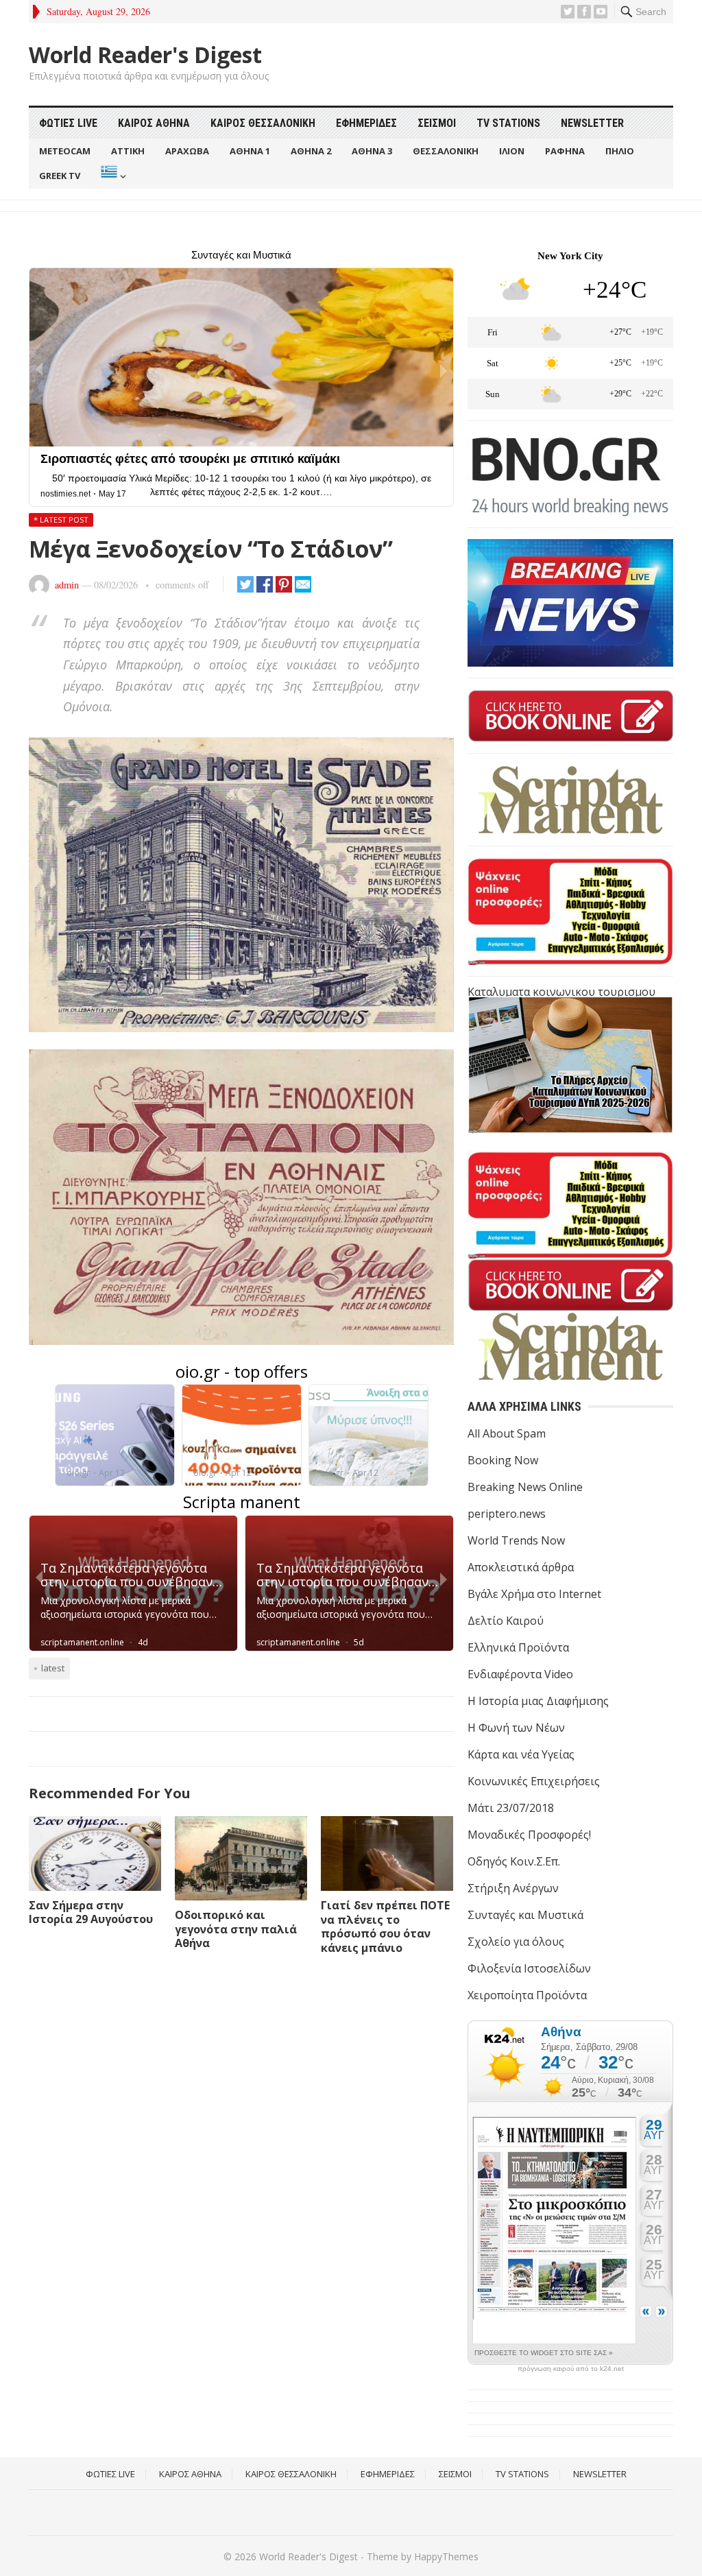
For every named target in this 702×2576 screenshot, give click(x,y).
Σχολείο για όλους (516, 1942)
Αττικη (128, 151)
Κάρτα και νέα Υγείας (521, 1754)
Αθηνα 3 (372, 151)
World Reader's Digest (145, 55)
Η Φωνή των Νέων (516, 1728)
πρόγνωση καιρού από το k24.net (571, 2369)
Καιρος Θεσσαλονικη (263, 123)
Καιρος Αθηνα (154, 123)
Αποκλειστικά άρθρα (521, 1567)
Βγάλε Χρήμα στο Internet (534, 1594)
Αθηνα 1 (250, 151)
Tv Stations (508, 123)
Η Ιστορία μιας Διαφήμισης (538, 1701)
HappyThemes (446, 2556)
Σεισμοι (437, 123)
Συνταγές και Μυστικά (525, 1915)
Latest (53, 1668)
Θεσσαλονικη (446, 151)
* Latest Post (61, 520)
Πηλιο (620, 151)
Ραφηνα (565, 151)
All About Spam (507, 1433)
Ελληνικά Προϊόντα (518, 1647)
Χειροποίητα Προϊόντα (527, 1995)
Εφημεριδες (366, 123)
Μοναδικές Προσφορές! (529, 1835)
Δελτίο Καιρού (506, 1621)
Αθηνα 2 (311, 151)
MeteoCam (65, 151)
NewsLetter (592, 123)
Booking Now (503, 1460)
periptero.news (507, 1514)
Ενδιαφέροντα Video (520, 1674)
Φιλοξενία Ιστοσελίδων (529, 1968)
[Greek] (112, 176)
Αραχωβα (187, 151)
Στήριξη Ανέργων (513, 1888)
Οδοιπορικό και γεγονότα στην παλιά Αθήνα (236, 1929)
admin (67, 585)
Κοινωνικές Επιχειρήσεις (534, 1781)
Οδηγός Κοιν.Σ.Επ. (514, 1861)
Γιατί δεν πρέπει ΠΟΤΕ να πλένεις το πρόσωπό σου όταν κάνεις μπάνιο (385, 1927)
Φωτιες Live (68, 123)
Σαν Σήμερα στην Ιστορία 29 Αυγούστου (91, 1912)
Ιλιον (512, 151)
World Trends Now (516, 1540)
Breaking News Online (525, 1487)
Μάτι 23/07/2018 (511, 1808)
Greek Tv (60, 176)
